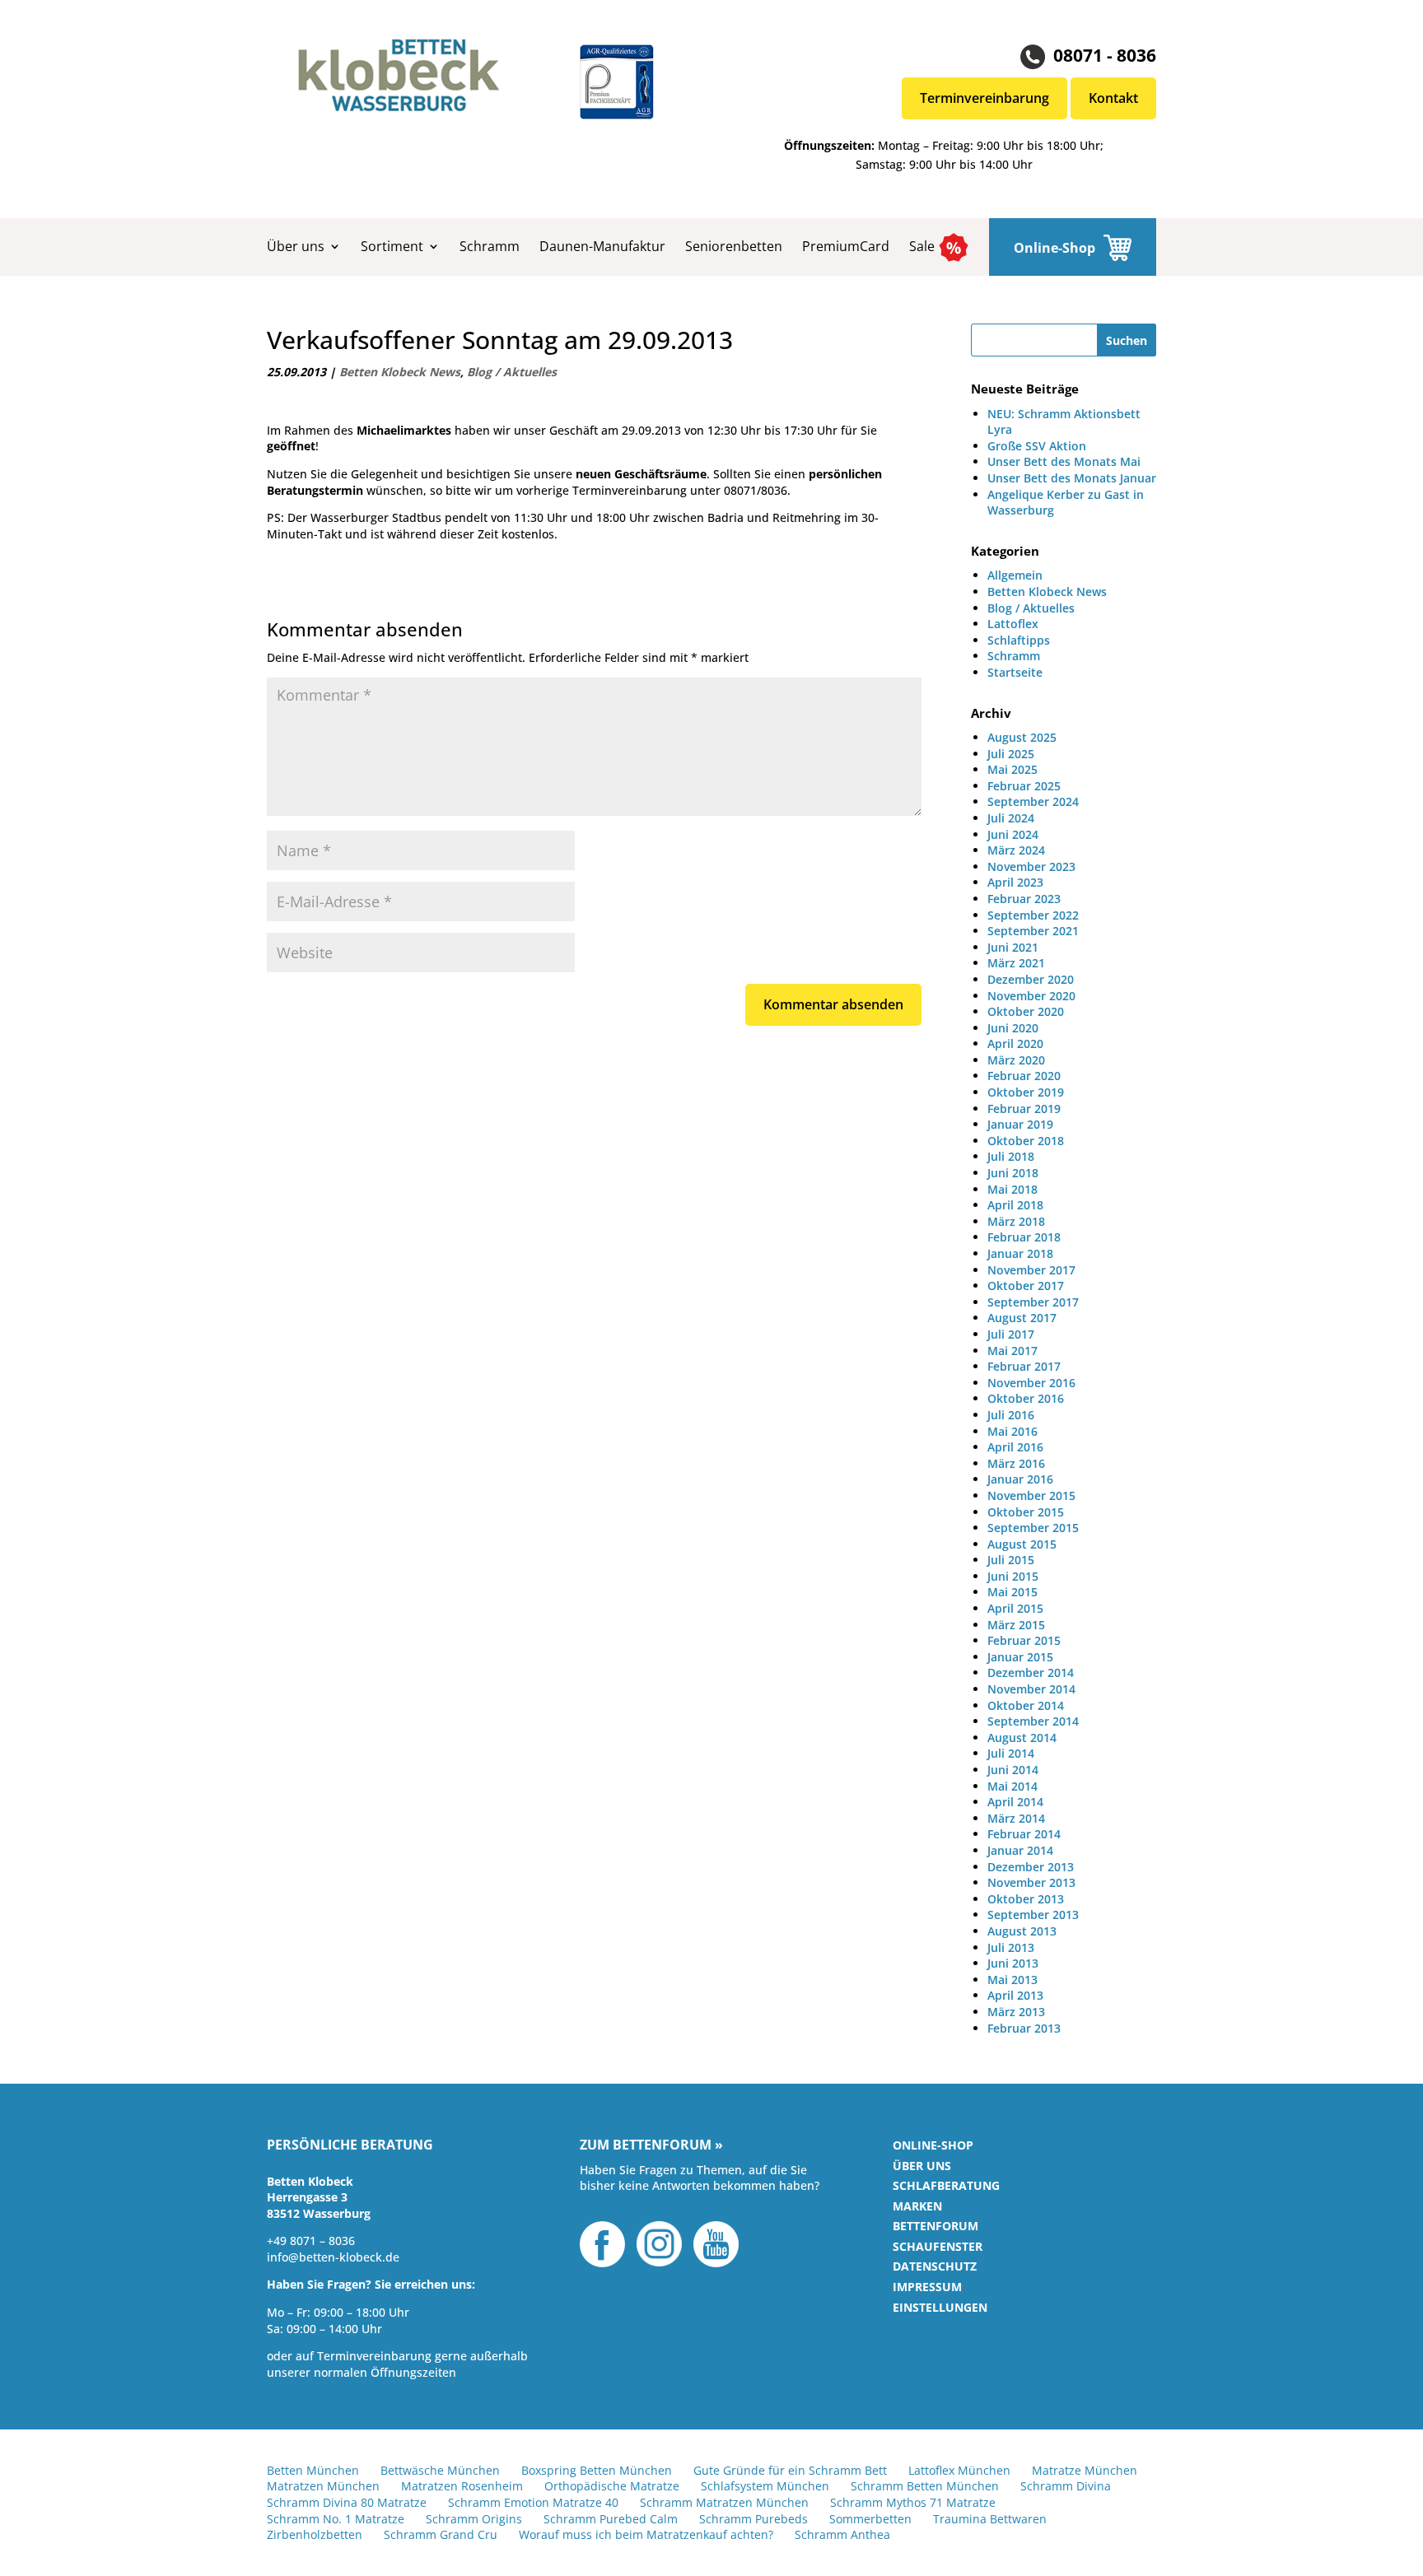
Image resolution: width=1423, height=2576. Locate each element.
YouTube (716, 2244)
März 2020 (1016, 1060)
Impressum (927, 2287)
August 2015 (1022, 1544)
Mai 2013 (1012, 1980)
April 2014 (1015, 1802)
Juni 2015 (1013, 1576)
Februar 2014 (1024, 1834)
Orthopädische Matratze (612, 2486)
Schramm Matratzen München (724, 2502)
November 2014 (1031, 1689)
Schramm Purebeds (753, 2519)
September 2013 (1033, 1915)
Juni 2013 (1013, 1963)
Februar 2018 (1024, 1237)
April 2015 (1015, 1608)
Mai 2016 (1012, 1431)
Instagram (659, 2244)
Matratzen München (323, 2486)
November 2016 (1031, 1383)
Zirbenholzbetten (315, 2534)
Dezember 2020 (1031, 979)
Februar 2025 (1024, 786)
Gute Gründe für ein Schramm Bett (790, 2470)
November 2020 (1031, 996)
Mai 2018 (1012, 1189)
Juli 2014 (1011, 1753)
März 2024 (1016, 850)
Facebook (602, 2244)
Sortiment (392, 246)
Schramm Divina (1066, 2486)
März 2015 (1016, 1625)
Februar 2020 (1024, 1076)
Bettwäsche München (440, 2470)
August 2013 (1022, 1931)
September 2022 (1033, 915)
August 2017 (1022, 1318)
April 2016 (1015, 1447)
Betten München (313, 2470)
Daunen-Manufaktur (602, 246)
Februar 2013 (1024, 2028)
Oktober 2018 (1026, 1141)
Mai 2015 (1012, 1592)
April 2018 (1015, 1205)
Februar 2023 (1024, 899)
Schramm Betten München (925, 2486)
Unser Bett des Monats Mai (1064, 461)
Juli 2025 (1011, 754)
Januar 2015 (1020, 1657)
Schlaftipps (1019, 640)
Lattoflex (1013, 624)
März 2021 (1016, 963)
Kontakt (1113, 98)
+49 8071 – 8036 (311, 2241)
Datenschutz (935, 2266)
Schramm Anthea (842, 2534)
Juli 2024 (1011, 818)
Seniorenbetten (734, 246)
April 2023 (1015, 882)
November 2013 (1031, 1882)
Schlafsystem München (765, 2486)
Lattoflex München (959, 2470)
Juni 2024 (1013, 834)
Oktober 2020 (1026, 1011)
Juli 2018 (1011, 1156)
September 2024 (1033, 801)
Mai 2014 (1012, 1786)
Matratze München (1085, 2470)
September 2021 (1033, 931)
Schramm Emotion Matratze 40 (533, 2502)
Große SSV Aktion (1037, 446)
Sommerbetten (870, 2519)
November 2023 (1031, 866)
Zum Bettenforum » (651, 2145)
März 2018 (1016, 1221)
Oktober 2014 (1026, 1705)
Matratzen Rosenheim (462, 2486)
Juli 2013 (1011, 1947)
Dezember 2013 (1031, 1867)
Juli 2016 (1011, 1415)
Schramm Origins (474, 2519)
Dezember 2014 (1031, 1672)
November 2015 (1031, 1495)
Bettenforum (935, 2226)
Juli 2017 (1011, 1334)
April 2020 (1015, 1043)
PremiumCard (846, 246)
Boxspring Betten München (597, 2470)
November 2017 (1031, 1270)
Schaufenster (938, 2246)
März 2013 (1016, 2012)
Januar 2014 (1020, 1850)
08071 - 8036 (1105, 55)
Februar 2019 (1024, 1109)
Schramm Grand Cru (441, 2534)
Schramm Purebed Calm (611, 2519)
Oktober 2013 (1026, 1899)
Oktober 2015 (1026, 1512)
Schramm (490, 246)
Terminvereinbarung (984, 98)
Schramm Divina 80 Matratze (347, 2502)
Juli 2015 (1011, 1560)
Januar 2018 (1020, 1253)
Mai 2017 (1012, 1351)
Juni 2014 (1013, 1770)
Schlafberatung (946, 2185)
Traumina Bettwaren (990, 2519)
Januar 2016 (1020, 1479)
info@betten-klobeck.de (333, 2257)
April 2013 (1015, 1995)
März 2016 (1016, 1463)
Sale (922, 246)
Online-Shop (1054, 248)
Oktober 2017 (1026, 1286)
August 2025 (1022, 737)
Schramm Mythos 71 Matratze (913, 2502)
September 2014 (1033, 1721)
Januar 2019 (1020, 1124)
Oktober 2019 (1026, 1092)
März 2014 (1016, 1818)
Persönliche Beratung (350, 2145)
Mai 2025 (1012, 769)
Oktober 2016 (1026, 1398)
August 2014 (1022, 1738)
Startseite (1015, 672)
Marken (917, 2206)
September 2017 (1033, 1302)
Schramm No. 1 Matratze (336, 2519)
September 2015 (1033, 1528)
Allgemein (1015, 575)
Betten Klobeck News (400, 372)
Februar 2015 (1024, 1640)
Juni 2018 (1013, 1173)
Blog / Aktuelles (512, 372)
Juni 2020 (1013, 1028)
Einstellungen (940, 2307)
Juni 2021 (1013, 947)
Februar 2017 (1024, 1366)
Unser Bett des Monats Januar (1072, 478)
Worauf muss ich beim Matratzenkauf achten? (646, 2534)
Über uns (296, 246)
